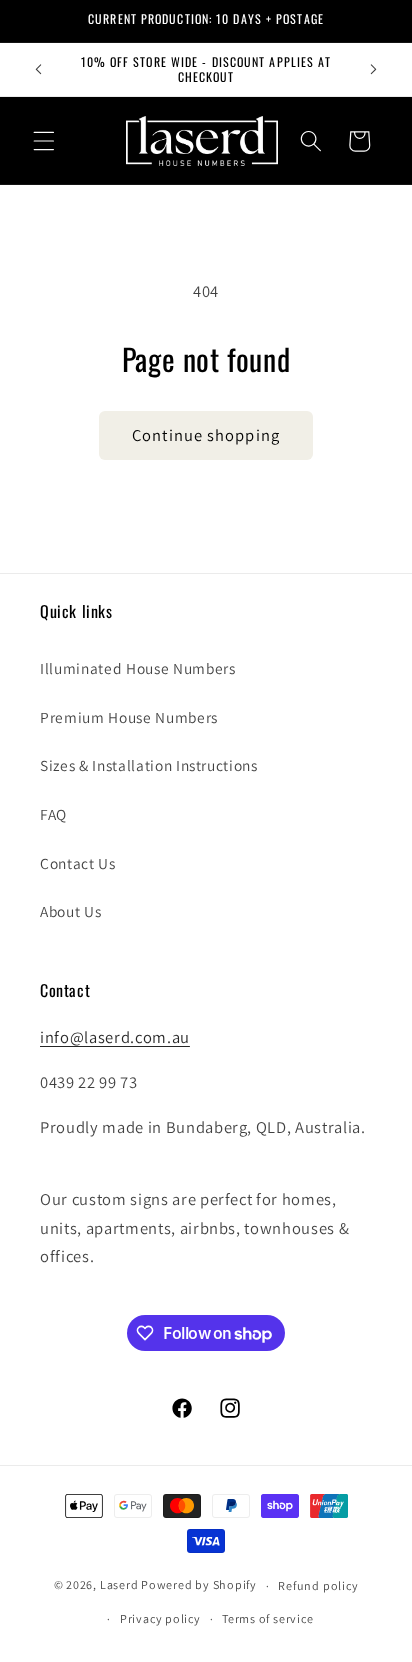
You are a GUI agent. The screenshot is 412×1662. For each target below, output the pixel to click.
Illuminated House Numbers (138, 668)
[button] (44, 141)
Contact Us (78, 863)
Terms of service (267, 1618)
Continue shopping (206, 435)
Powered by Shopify (199, 1585)
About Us (70, 911)
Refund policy (318, 1585)
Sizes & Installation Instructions (149, 765)
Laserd (120, 1585)
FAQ (53, 814)
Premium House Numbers (129, 717)
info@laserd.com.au (115, 1037)
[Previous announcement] (39, 69)
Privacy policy (160, 1618)
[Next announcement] (374, 69)
